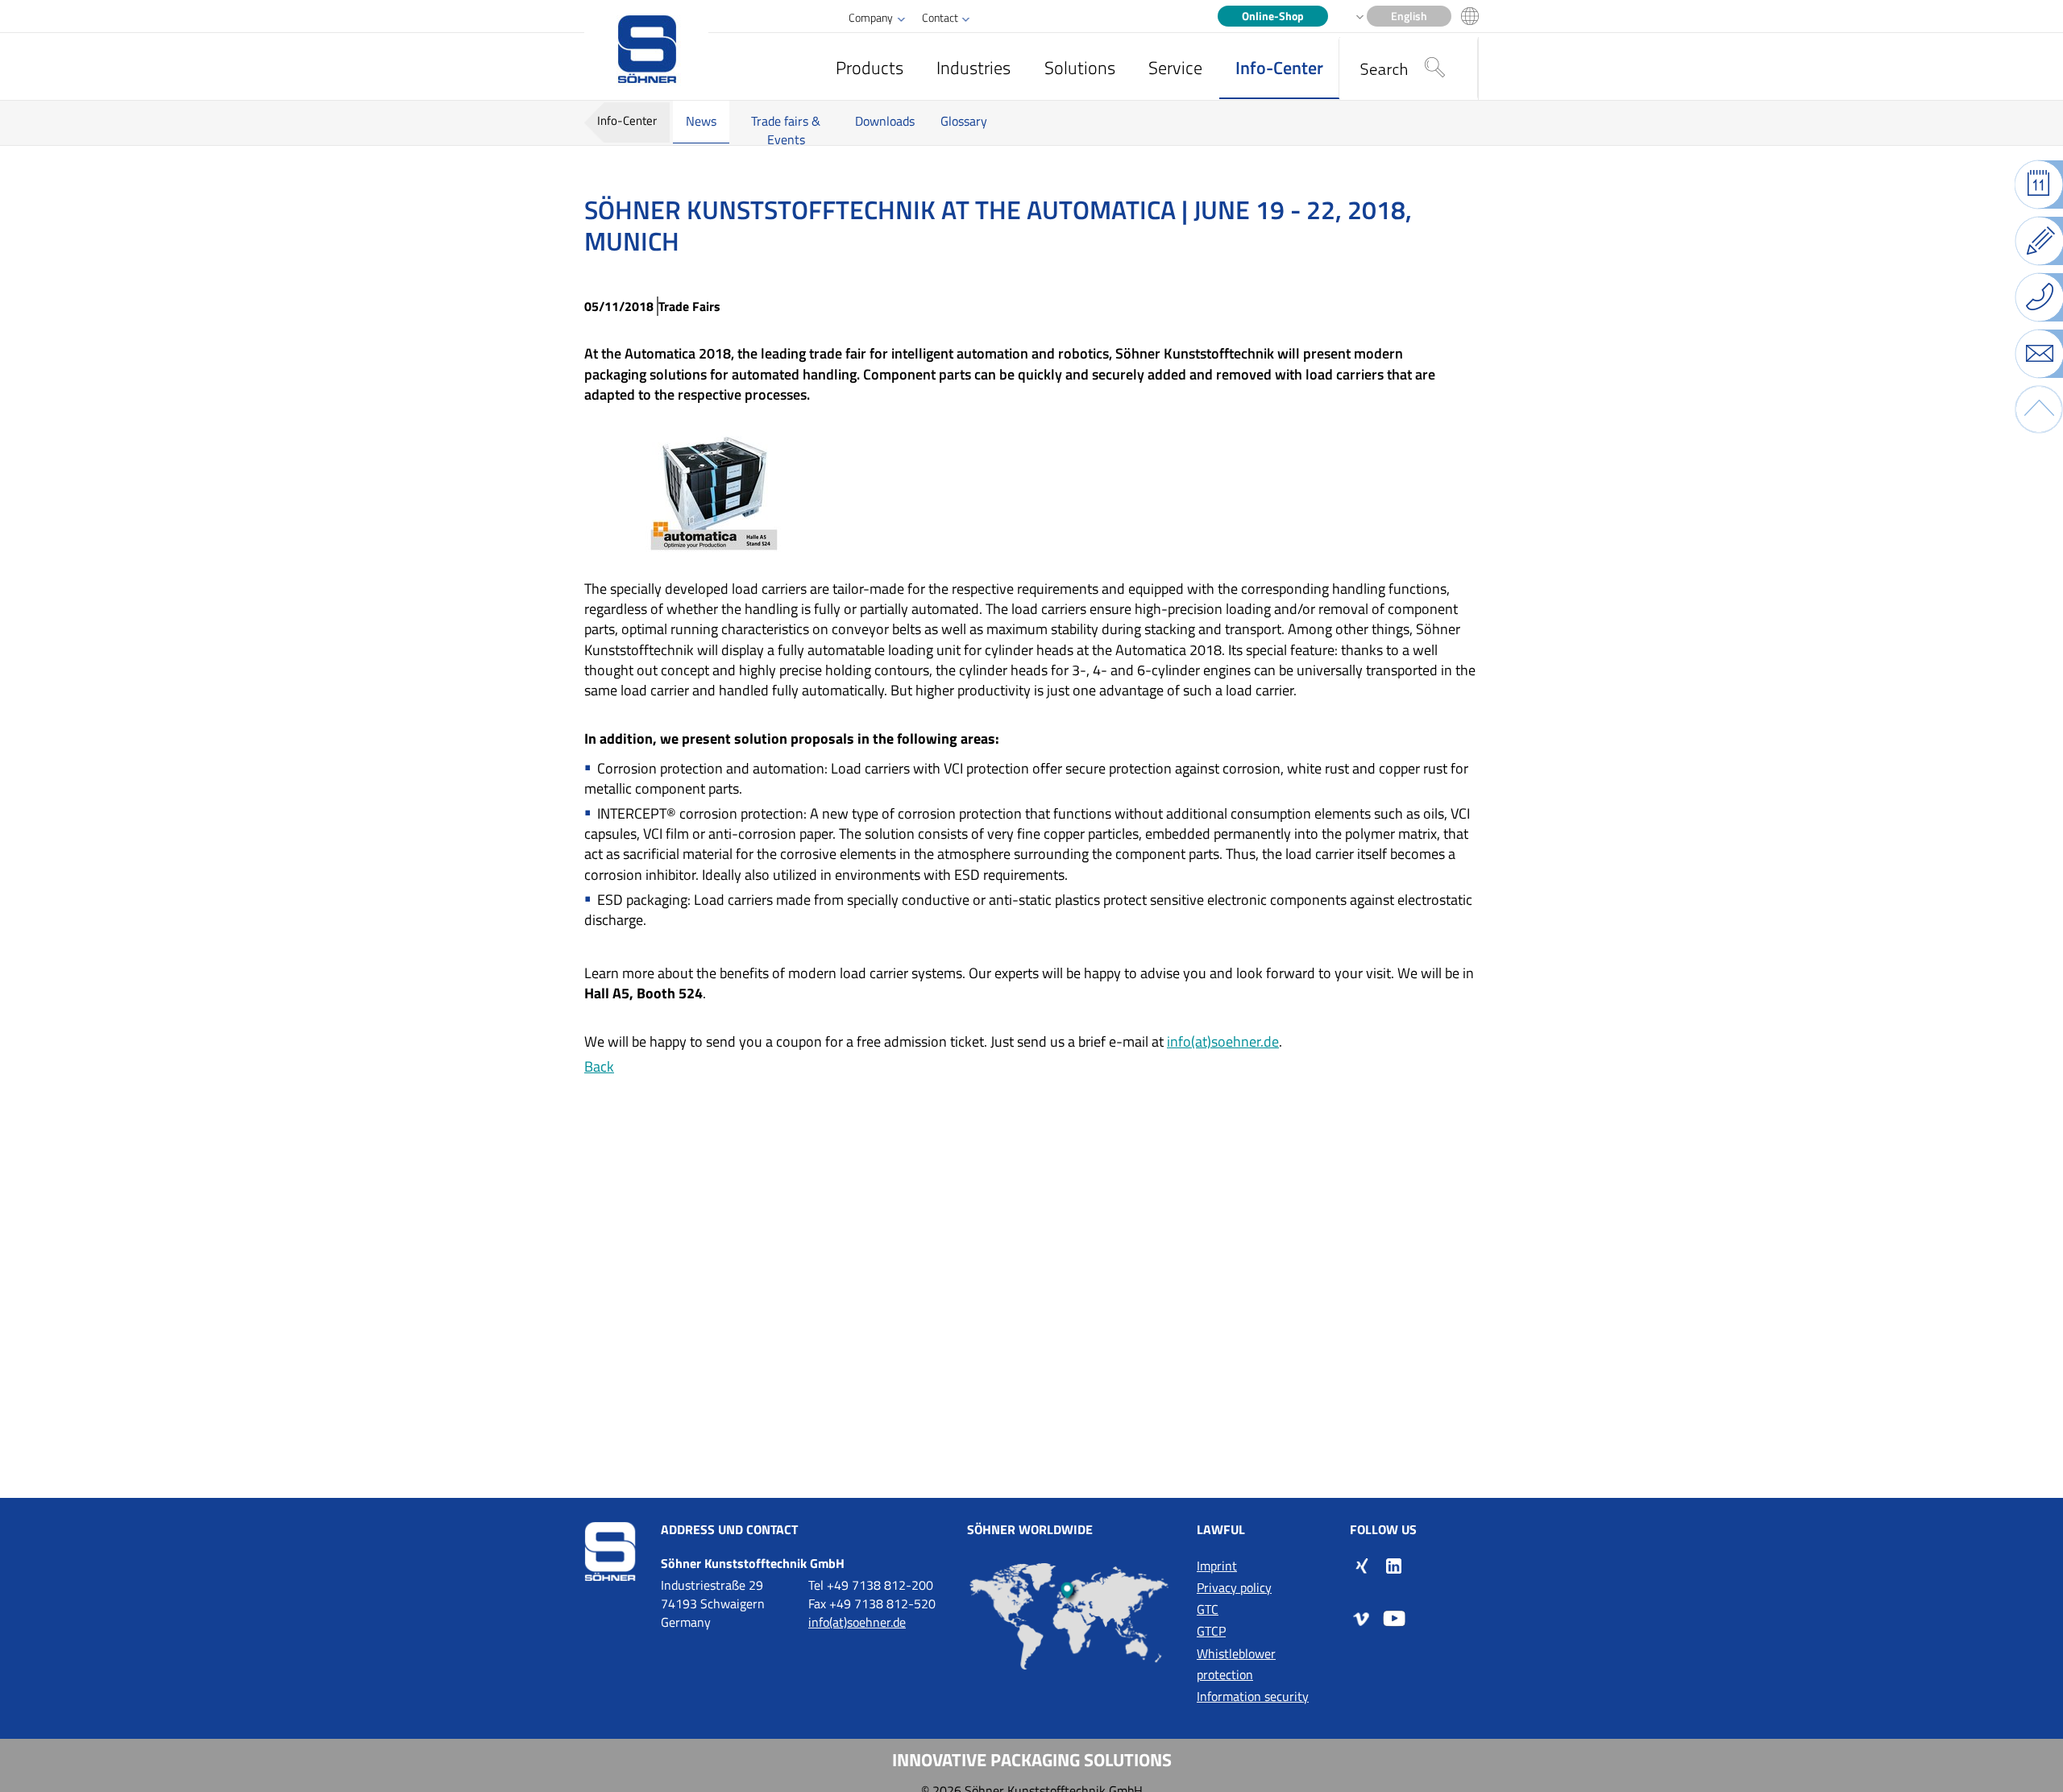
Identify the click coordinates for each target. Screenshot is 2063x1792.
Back (599, 1066)
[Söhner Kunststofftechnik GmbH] (646, 50)
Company (871, 18)
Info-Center (1279, 68)
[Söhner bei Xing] (1362, 1565)
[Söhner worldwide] (1070, 1616)
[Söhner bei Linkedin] (1394, 1565)
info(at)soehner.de (1223, 1041)
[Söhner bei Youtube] (1394, 1618)
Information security (1253, 1696)
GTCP (1211, 1631)
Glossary (964, 121)
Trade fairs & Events (786, 130)
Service (1175, 68)
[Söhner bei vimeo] (1362, 1618)
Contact (940, 18)
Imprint (1217, 1566)
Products (870, 68)
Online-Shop (1273, 16)
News (701, 121)
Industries (973, 68)
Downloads (885, 121)
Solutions (1080, 68)
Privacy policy (1234, 1587)
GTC (1208, 1609)
